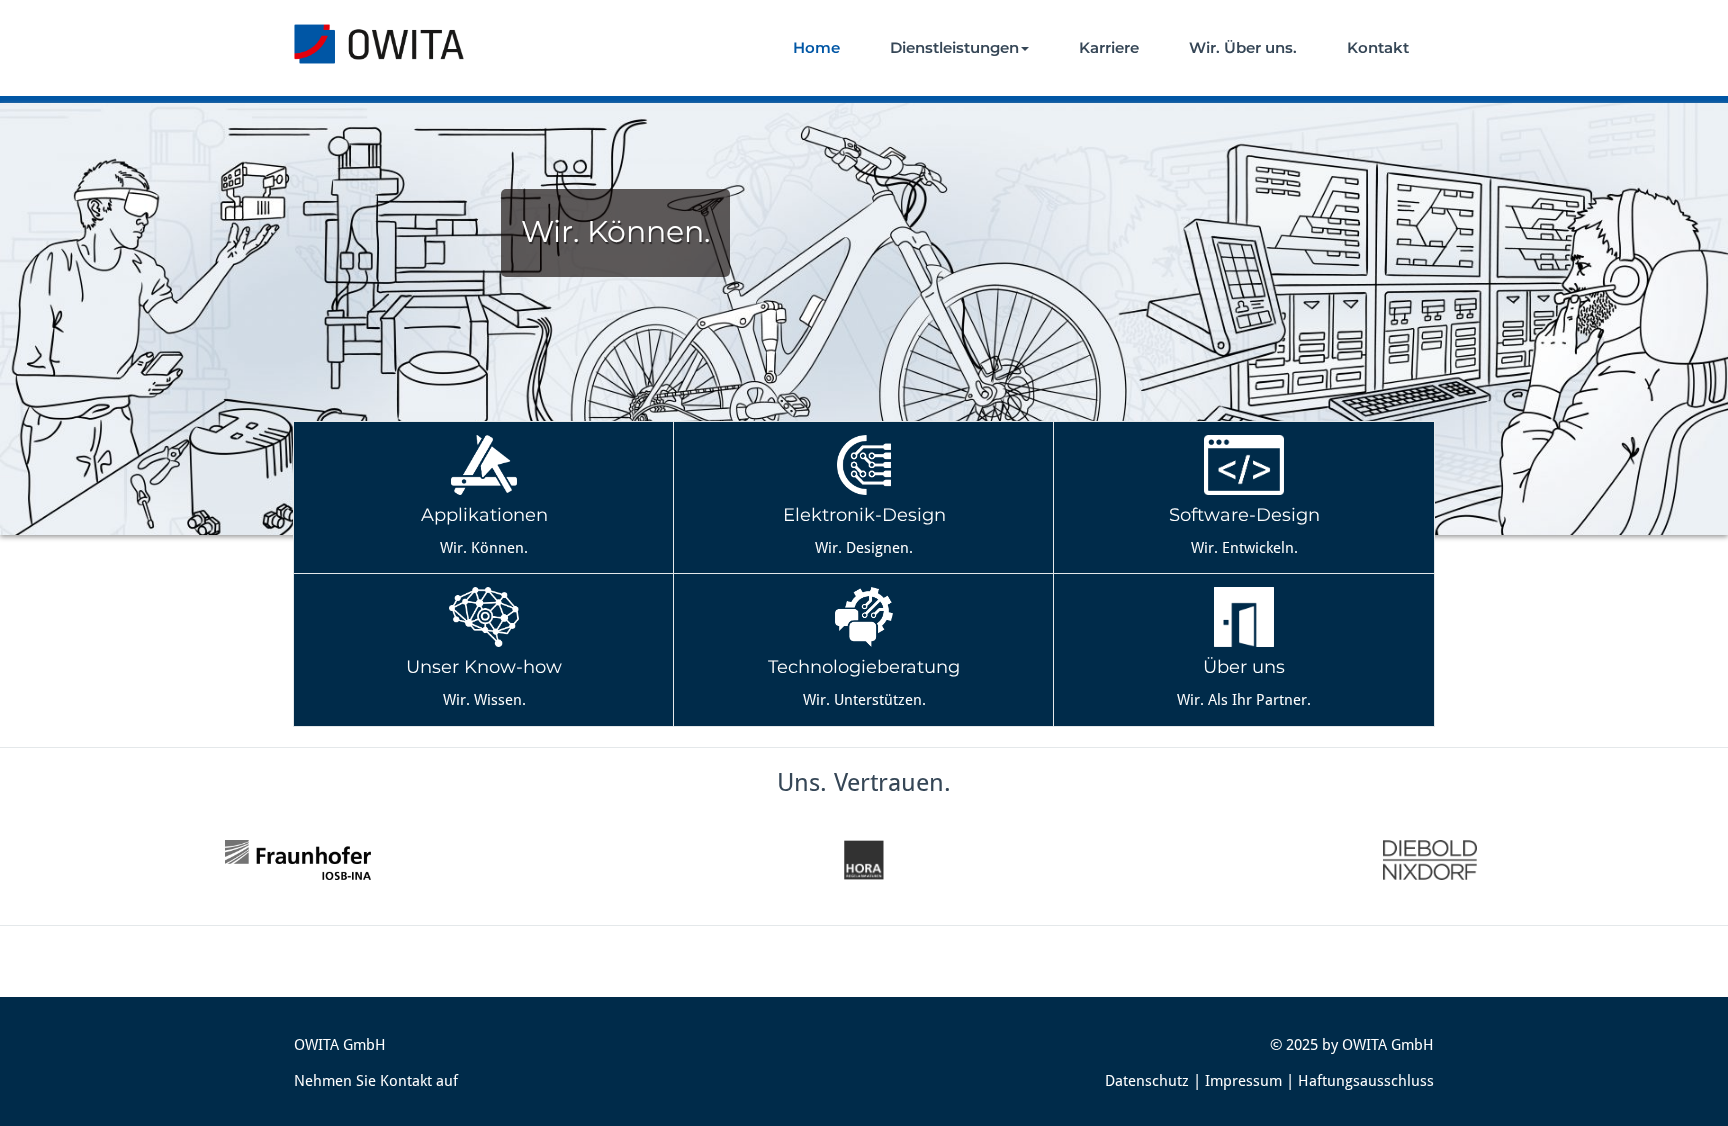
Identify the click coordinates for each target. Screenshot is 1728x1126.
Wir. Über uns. (1243, 47)
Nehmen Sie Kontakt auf (376, 1081)
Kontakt (1378, 47)
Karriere (1109, 47)
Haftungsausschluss (1366, 1081)
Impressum (1243, 1081)
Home (816, 47)
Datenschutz (1147, 1081)
